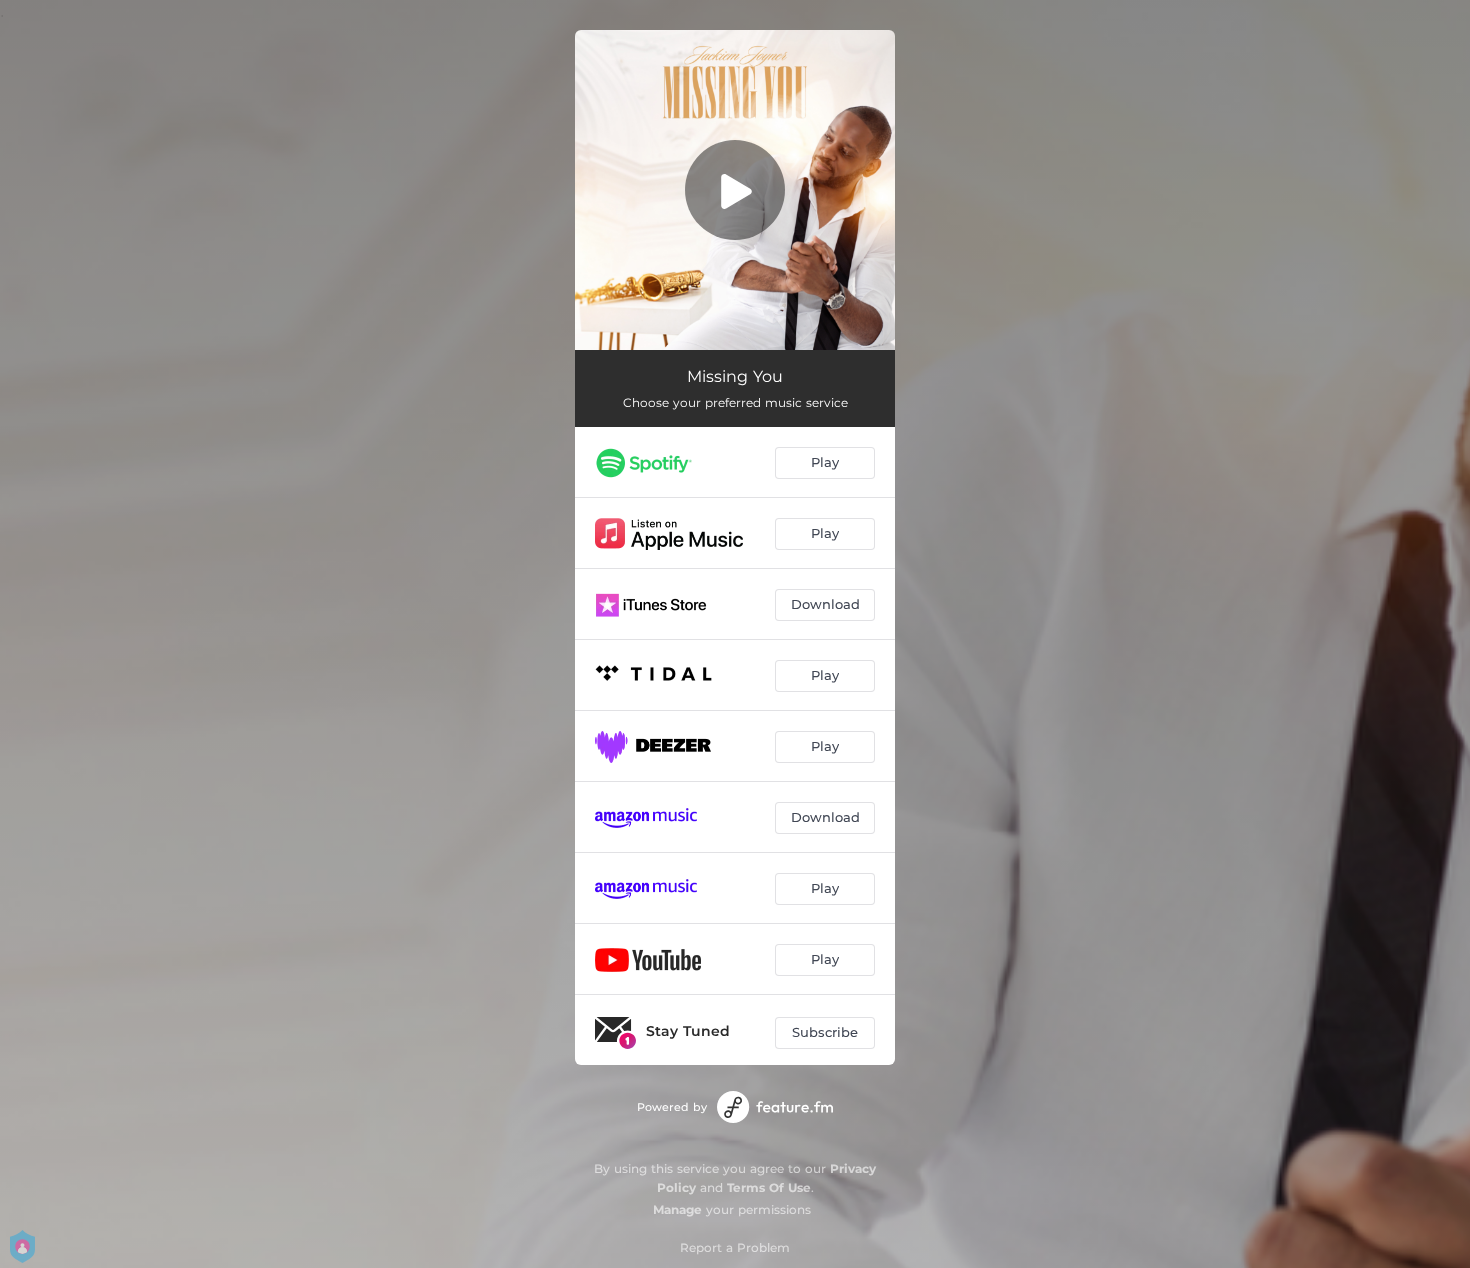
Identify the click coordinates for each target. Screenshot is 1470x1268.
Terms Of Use (769, 1187)
